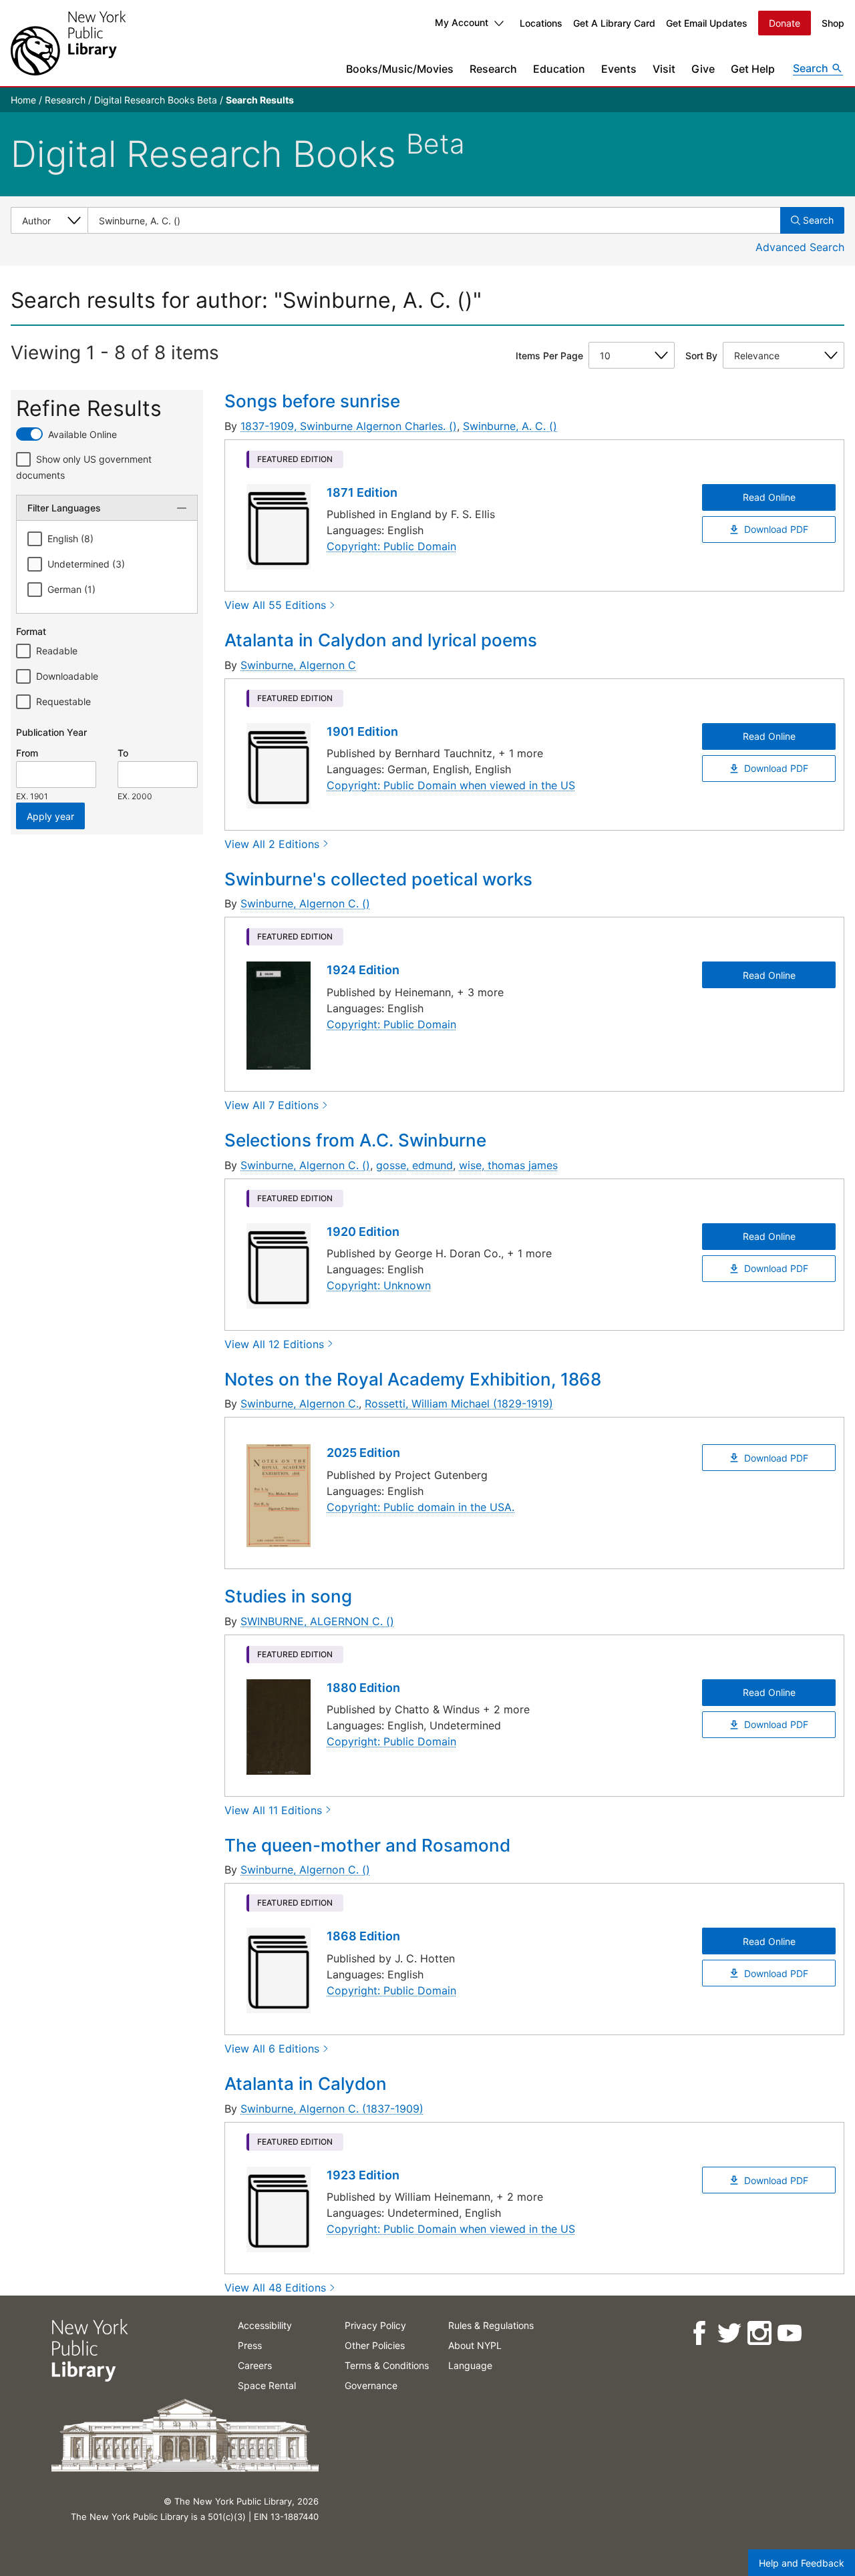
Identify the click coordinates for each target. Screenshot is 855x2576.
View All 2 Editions (272, 844)
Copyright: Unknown (379, 1285)
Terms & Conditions (387, 2365)
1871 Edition (362, 492)
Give (703, 69)
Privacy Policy (375, 2325)
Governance (371, 2385)
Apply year (50, 816)
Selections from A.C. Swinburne (355, 1140)
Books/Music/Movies (400, 69)
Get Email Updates (707, 23)
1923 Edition (363, 2175)
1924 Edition (363, 970)
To (123, 753)
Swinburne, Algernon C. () (305, 903)
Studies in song (288, 1596)
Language (470, 2365)
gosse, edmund (414, 1165)
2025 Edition (363, 1453)
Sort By (701, 356)
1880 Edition (363, 1688)
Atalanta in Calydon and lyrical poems (381, 640)
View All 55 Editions (275, 605)
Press (250, 2345)
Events (619, 69)
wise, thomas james (508, 1165)
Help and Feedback (802, 2563)
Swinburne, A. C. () (510, 426)
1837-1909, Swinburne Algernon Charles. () (349, 426)
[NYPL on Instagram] (758, 2333)
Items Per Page (549, 356)
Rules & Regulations (491, 2325)
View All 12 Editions (274, 1344)
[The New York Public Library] (68, 43)
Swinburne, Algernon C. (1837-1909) (332, 2109)
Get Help (753, 69)
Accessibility (265, 2325)
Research (493, 69)
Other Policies (375, 2345)
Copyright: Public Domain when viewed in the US (451, 785)
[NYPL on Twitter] (728, 2333)
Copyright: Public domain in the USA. (420, 1507)
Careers (255, 2365)
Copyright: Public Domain (391, 546)
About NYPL (475, 2345)
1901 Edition (362, 731)
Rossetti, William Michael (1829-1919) (459, 1404)
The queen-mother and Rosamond (367, 1845)
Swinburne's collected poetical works (378, 879)
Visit (664, 69)
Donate (785, 23)
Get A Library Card (614, 23)
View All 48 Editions (275, 2288)
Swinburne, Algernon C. (300, 1404)
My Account (462, 22)
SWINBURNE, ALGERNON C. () (317, 1621)
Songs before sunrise (312, 401)
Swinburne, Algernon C (298, 665)
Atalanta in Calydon (306, 2084)
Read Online (769, 497)
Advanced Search (800, 247)
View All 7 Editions (272, 1105)
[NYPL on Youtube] (789, 2333)
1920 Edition (363, 1232)
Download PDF (776, 529)
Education (559, 69)
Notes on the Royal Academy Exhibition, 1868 (413, 1379)
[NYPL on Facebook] (698, 2333)
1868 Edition (363, 1936)
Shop (833, 23)
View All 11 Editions (273, 1810)
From (27, 753)
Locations (541, 23)
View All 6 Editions (272, 2049)
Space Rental (267, 2385)
